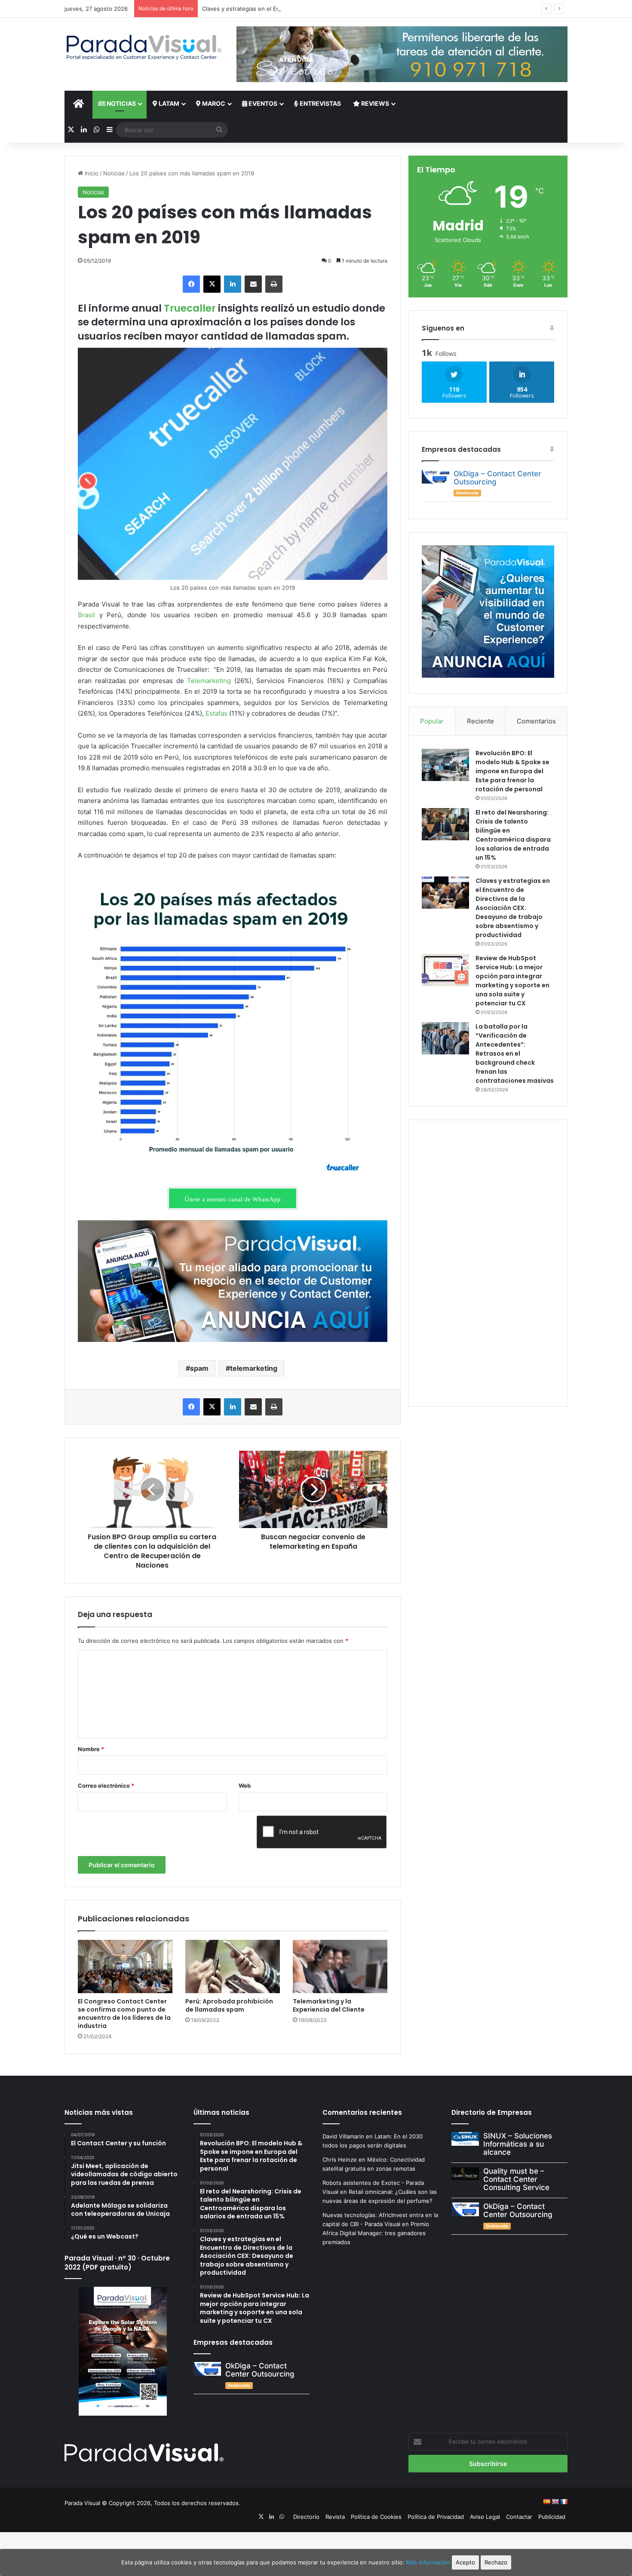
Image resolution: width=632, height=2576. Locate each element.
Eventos (262, 103)
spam (199, 1368)
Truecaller (190, 308)
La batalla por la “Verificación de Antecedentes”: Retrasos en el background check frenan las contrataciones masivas (515, 1054)
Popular (432, 721)
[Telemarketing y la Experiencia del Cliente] (340, 1966)
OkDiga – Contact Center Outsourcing (497, 478)
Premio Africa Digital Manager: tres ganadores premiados (376, 2233)
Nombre (91, 1749)
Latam (168, 103)
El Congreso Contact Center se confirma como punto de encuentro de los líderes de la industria (124, 2014)
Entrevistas (320, 103)
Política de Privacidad (436, 2517)
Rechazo (496, 2562)
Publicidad (552, 2517)
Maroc (213, 103)
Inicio (91, 173)
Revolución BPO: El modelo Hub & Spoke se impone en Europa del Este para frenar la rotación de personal (512, 771)
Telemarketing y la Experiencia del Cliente (329, 2005)
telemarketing (254, 1368)
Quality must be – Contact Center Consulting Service (516, 2179)
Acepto (465, 2562)
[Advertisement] (488, 1262)
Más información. (429, 2562)
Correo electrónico (106, 1786)
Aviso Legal (485, 2517)
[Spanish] (546, 2502)
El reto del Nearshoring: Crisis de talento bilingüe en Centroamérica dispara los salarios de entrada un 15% (513, 835)
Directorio (306, 2517)
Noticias (121, 103)
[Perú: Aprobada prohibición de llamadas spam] (233, 1966)
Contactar (519, 2517)
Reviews (374, 103)
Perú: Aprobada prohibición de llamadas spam (229, 2005)
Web (245, 1786)
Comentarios (536, 721)
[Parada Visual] (144, 47)
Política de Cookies (376, 2517)
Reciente (480, 721)
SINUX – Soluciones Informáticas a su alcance (518, 2144)
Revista (335, 2517)
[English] (555, 2502)
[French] (564, 2502)
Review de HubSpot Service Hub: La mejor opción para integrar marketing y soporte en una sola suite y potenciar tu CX (512, 981)
